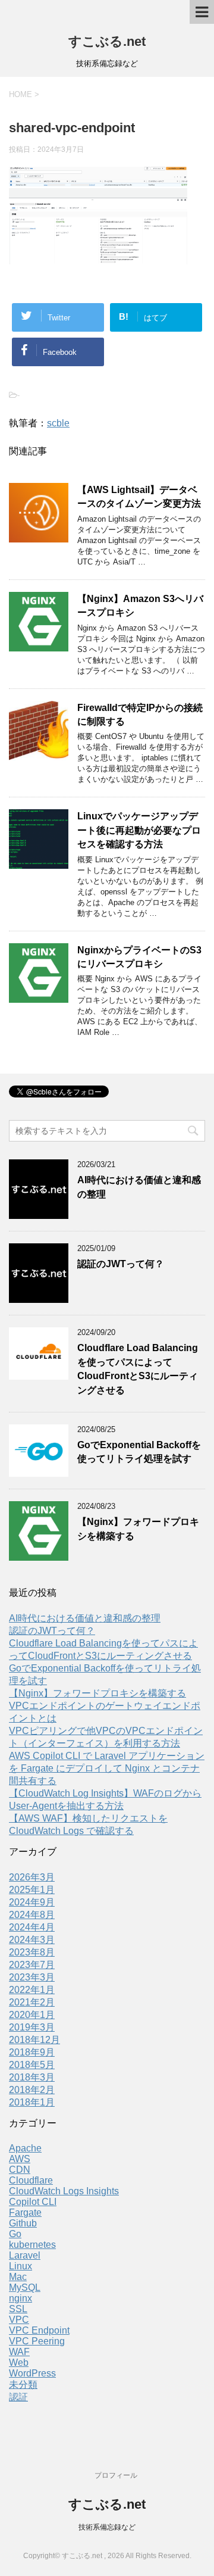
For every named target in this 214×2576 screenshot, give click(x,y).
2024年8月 (32, 1915)
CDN (20, 2170)
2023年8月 (32, 1952)
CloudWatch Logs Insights (64, 2191)
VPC (19, 2320)
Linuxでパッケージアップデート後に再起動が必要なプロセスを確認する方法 (139, 830)
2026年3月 (32, 1877)
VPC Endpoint (39, 2330)
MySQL (25, 2287)
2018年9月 (32, 2052)
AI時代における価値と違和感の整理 (85, 1618)
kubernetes (32, 2245)
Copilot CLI (33, 2202)
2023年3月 (32, 1977)
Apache (25, 2148)
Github (23, 2223)
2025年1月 (32, 1890)
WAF (19, 2352)
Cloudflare (31, 2180)
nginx (21, 2298)
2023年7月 (32, 1965)
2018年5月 (32, 2065)
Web (19, 2363)
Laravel (25, 2255)
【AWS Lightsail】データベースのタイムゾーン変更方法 (139, 497)
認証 (18, 2397)
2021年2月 (32, 2002)
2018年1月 (32, 2102)
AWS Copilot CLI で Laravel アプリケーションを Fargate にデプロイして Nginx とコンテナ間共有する (107, 1768)
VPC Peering (37, 2341)
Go (15, 2234)
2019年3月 (32, 2027)
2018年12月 (34, 2040)
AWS (20, 2159)
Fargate (25, 2212)
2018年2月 (32, 2090)
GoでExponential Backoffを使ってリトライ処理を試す (139, 1452)
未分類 (23, 2385)
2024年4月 (32, 1927)
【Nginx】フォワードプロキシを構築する (97, 1693)
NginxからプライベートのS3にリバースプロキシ (139, 957)
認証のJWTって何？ (121, 1264)
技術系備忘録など (107, 2527)
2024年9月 (32, 1902)
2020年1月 (32, 2015)
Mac (18, 2277)
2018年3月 (32, 2077)
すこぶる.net (107, 41)
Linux (21, 2266)
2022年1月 (32, 1990)
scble (58, 423)
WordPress (32, 2373)
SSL (18, 2309)
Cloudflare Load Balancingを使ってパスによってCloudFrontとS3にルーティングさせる (138, 1369)
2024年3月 (32, 1940)
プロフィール (116, 2475)
